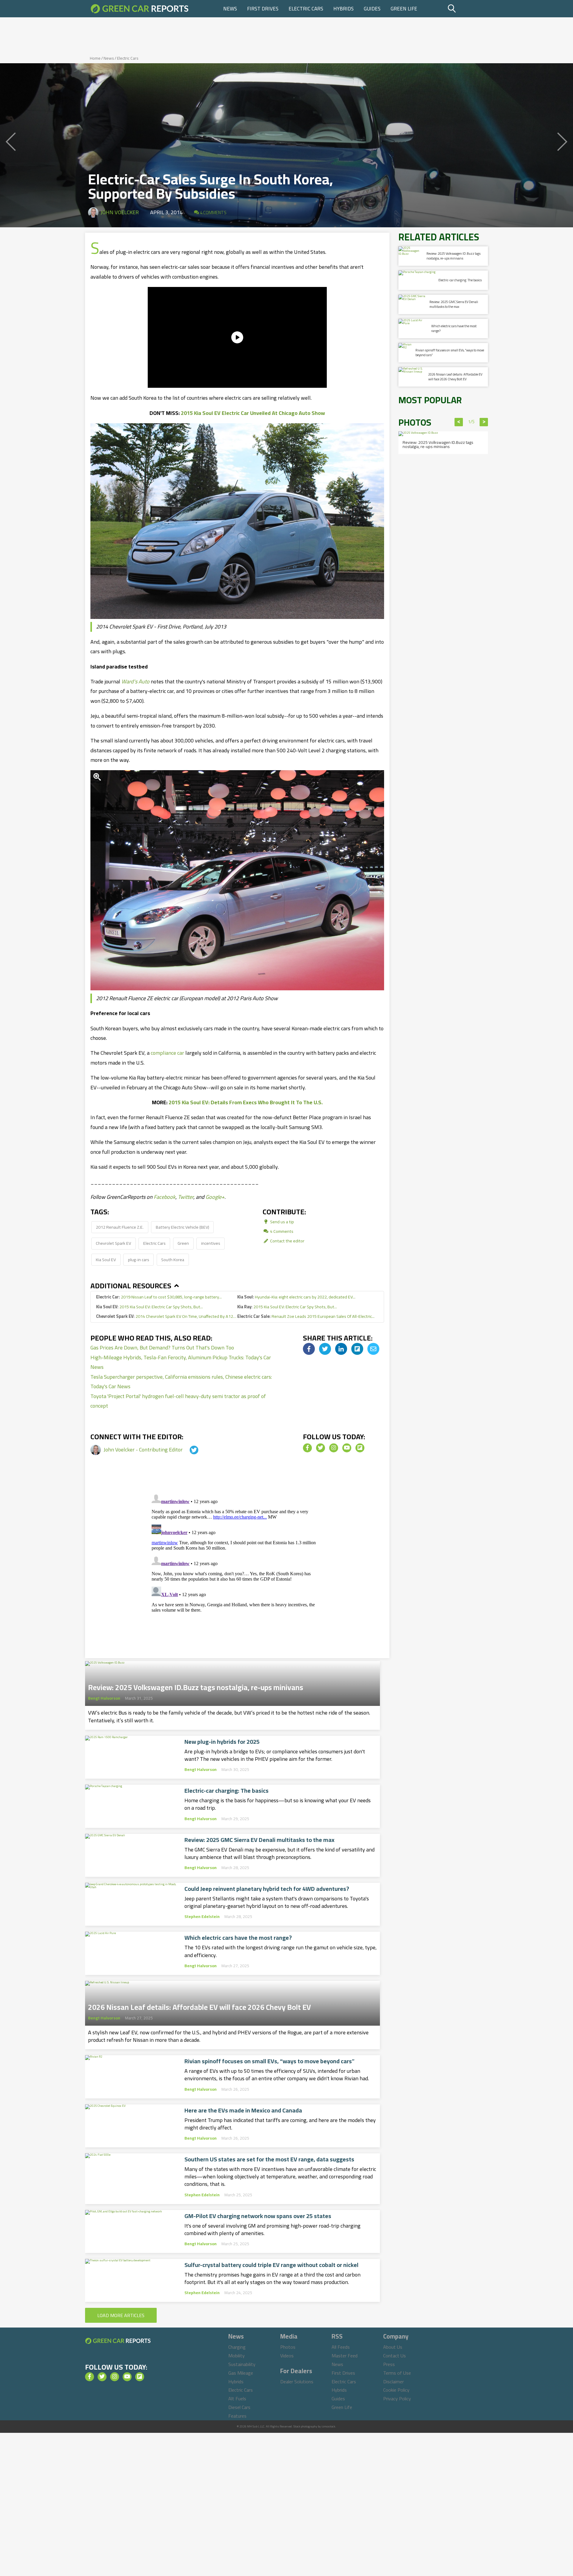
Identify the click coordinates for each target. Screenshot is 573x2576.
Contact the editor (287, 1241)
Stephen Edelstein (202, 1916)
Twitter (186, 1197)
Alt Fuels (237, 2399)
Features (237, 2416)
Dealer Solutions (297, 2382)
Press (389, 2364)
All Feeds (341, 2347)
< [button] (459, 422)
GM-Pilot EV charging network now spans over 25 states (258, 2216)
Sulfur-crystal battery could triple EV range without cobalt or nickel (271, 2265)
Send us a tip (282, 1222)
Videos (287, 2356)
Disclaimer (393, 2382)
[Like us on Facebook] (307, 1448)
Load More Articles (121, 2315)
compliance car (167, 1053)
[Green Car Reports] (140, 9)
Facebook (165, 1197)
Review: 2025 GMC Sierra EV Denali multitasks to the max (259, 1840)
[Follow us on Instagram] (334, 1448)
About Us (393, 2347)
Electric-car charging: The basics (227, 1791)
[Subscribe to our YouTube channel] (347, 1448)
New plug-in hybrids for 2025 (222, 1742)
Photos (288, 2347)
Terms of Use (397, 2373)
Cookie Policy (396, 2390)
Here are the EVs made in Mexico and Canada (243, 2110)
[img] (309, 1349)
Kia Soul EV (106, 1260)
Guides (372, 9)
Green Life (404, 9)
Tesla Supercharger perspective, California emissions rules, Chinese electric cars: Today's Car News (181, 1382)
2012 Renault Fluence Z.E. (120, 1227)
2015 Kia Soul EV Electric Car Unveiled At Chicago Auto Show (253, 413)
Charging (237, 2347)
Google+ (215, 1197)
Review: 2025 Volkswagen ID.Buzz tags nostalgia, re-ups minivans (196, 1686)
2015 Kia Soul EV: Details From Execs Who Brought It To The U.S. (246, 1102)
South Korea (173, 1260)
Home (95, 58)
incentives (211, 1243)
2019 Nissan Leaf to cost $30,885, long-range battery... (159, 1297)
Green (183, 1243)
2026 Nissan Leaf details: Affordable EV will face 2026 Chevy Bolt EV (200, 2005)
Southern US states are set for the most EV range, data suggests (269, 2159)
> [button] (484, 422)
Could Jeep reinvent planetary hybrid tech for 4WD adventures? (267, 1889)
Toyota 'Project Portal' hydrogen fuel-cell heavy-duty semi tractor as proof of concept (178, 1401)
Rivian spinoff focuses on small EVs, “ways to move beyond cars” (269, 2061)
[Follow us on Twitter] (321, 1448)
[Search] (467, 9)
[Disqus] (237, 1566)
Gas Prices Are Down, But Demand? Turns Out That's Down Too (162, 1348)
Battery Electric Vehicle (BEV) (182, 1227)
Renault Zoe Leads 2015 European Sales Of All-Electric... (306, 1316)
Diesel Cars (239, 2407)
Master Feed (345, 2356)
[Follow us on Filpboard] (360, 1448)
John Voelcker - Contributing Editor (144, 1450)
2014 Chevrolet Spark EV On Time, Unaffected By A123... (167, 1316)
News (230, 9)
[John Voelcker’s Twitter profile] (189, 1450)
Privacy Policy (397, 2399)
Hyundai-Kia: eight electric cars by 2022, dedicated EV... (296, 1297)
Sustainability (242, 2364)
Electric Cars (306, 9)
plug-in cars (139, 1260)
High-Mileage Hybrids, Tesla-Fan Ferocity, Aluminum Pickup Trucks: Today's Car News (181, 1362)
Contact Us (395, 2356)
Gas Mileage (241, 2373)
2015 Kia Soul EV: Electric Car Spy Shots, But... (150, 1307)
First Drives (263, 9)
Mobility (237, 2356)
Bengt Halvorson (104, 1698)
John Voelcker (120, 212)
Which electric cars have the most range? (238, 1938)
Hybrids (344, 9)
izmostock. (329, 2426)
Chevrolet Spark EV (113, 1243)
